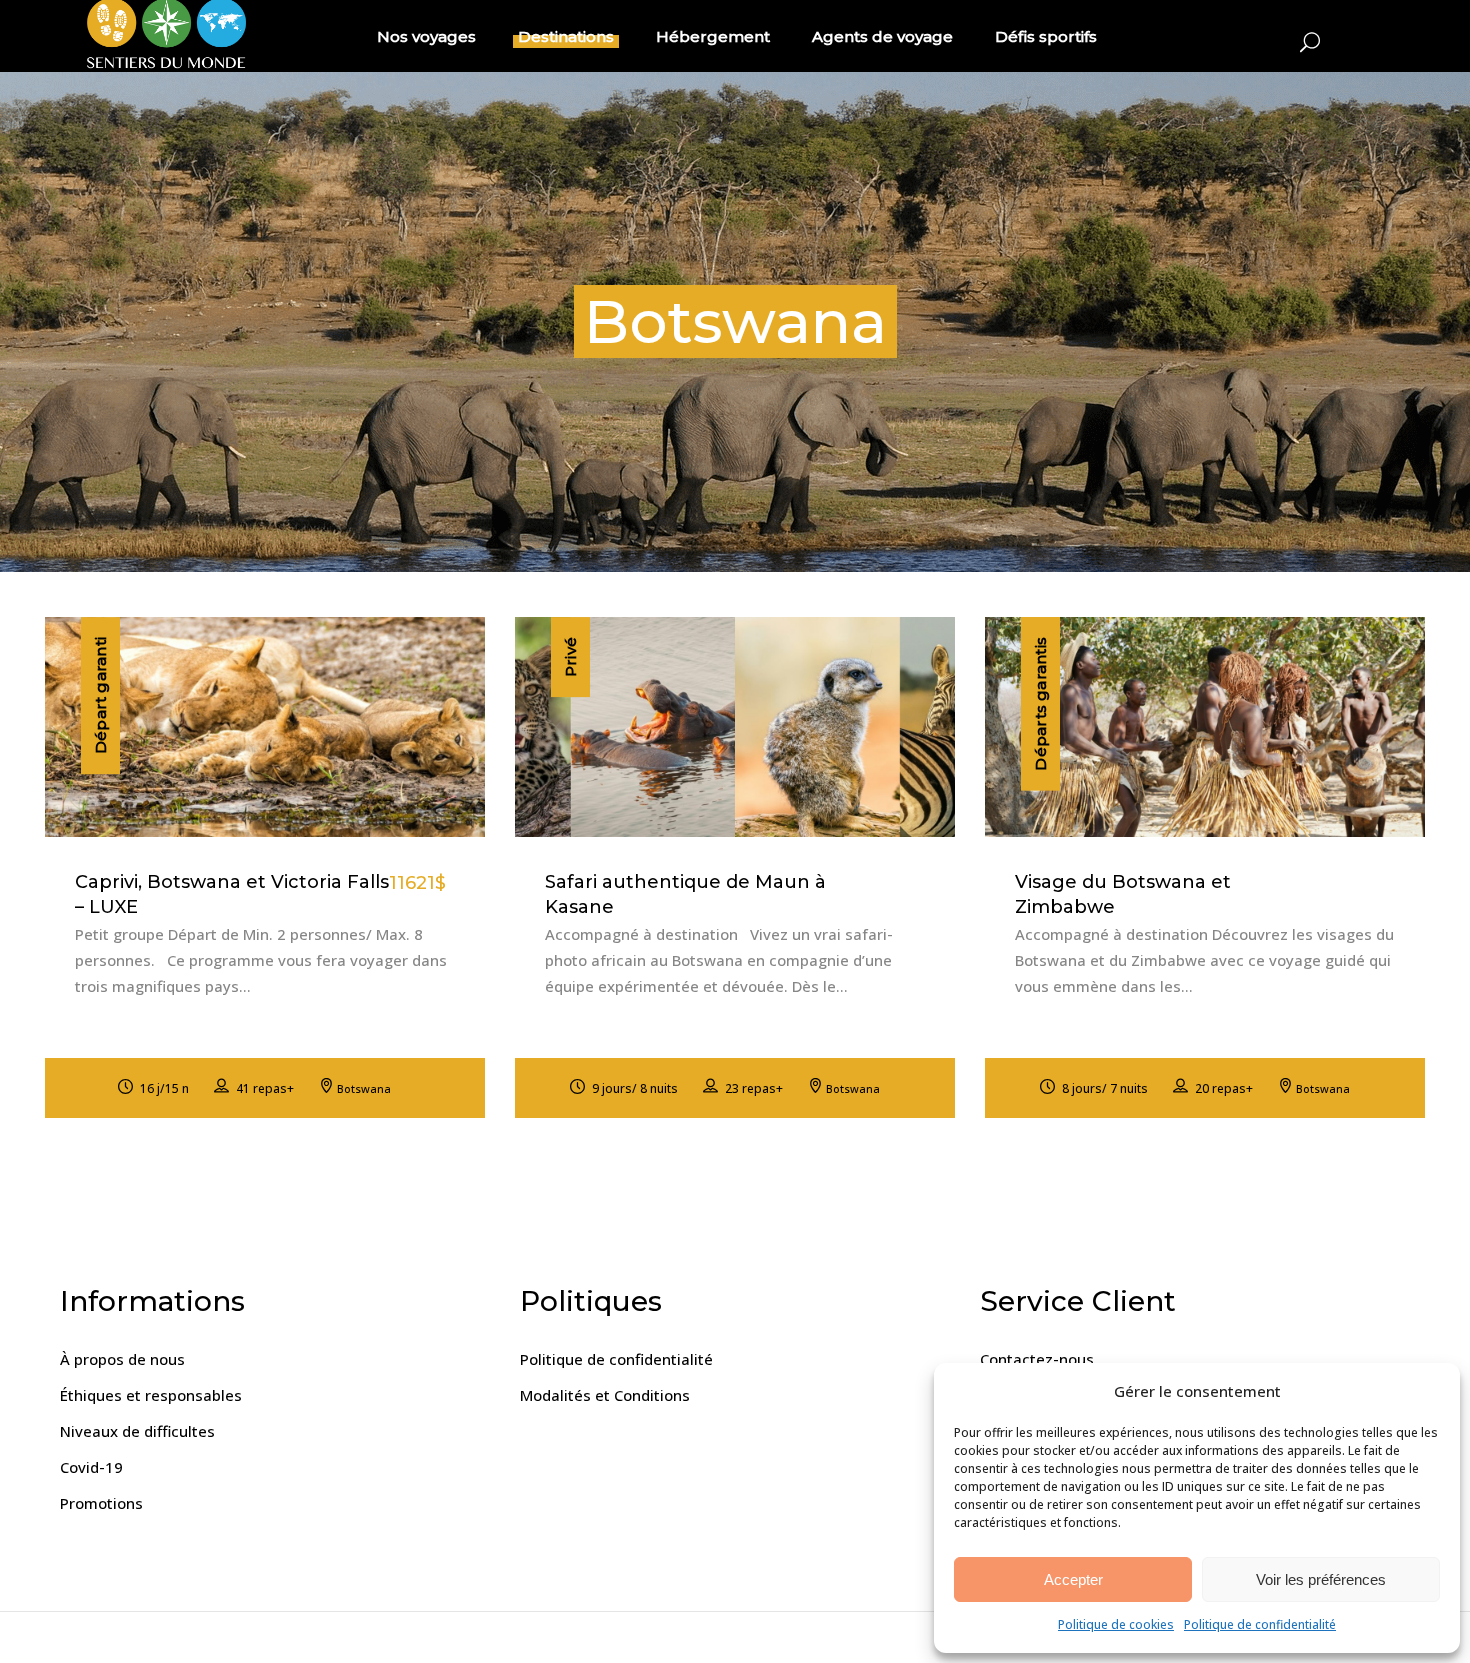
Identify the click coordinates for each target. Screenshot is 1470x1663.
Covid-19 (91, 1467)
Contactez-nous (1037, 1359)
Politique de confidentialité (1260, 1624)
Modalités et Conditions (605, 1395)
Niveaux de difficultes (137, 1431)
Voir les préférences (1321, 1579)
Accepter (1073, 1579)
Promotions (101, 1503)
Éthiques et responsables (151, 1395)
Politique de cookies (1116, 1624)
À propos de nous (122, 1359)
